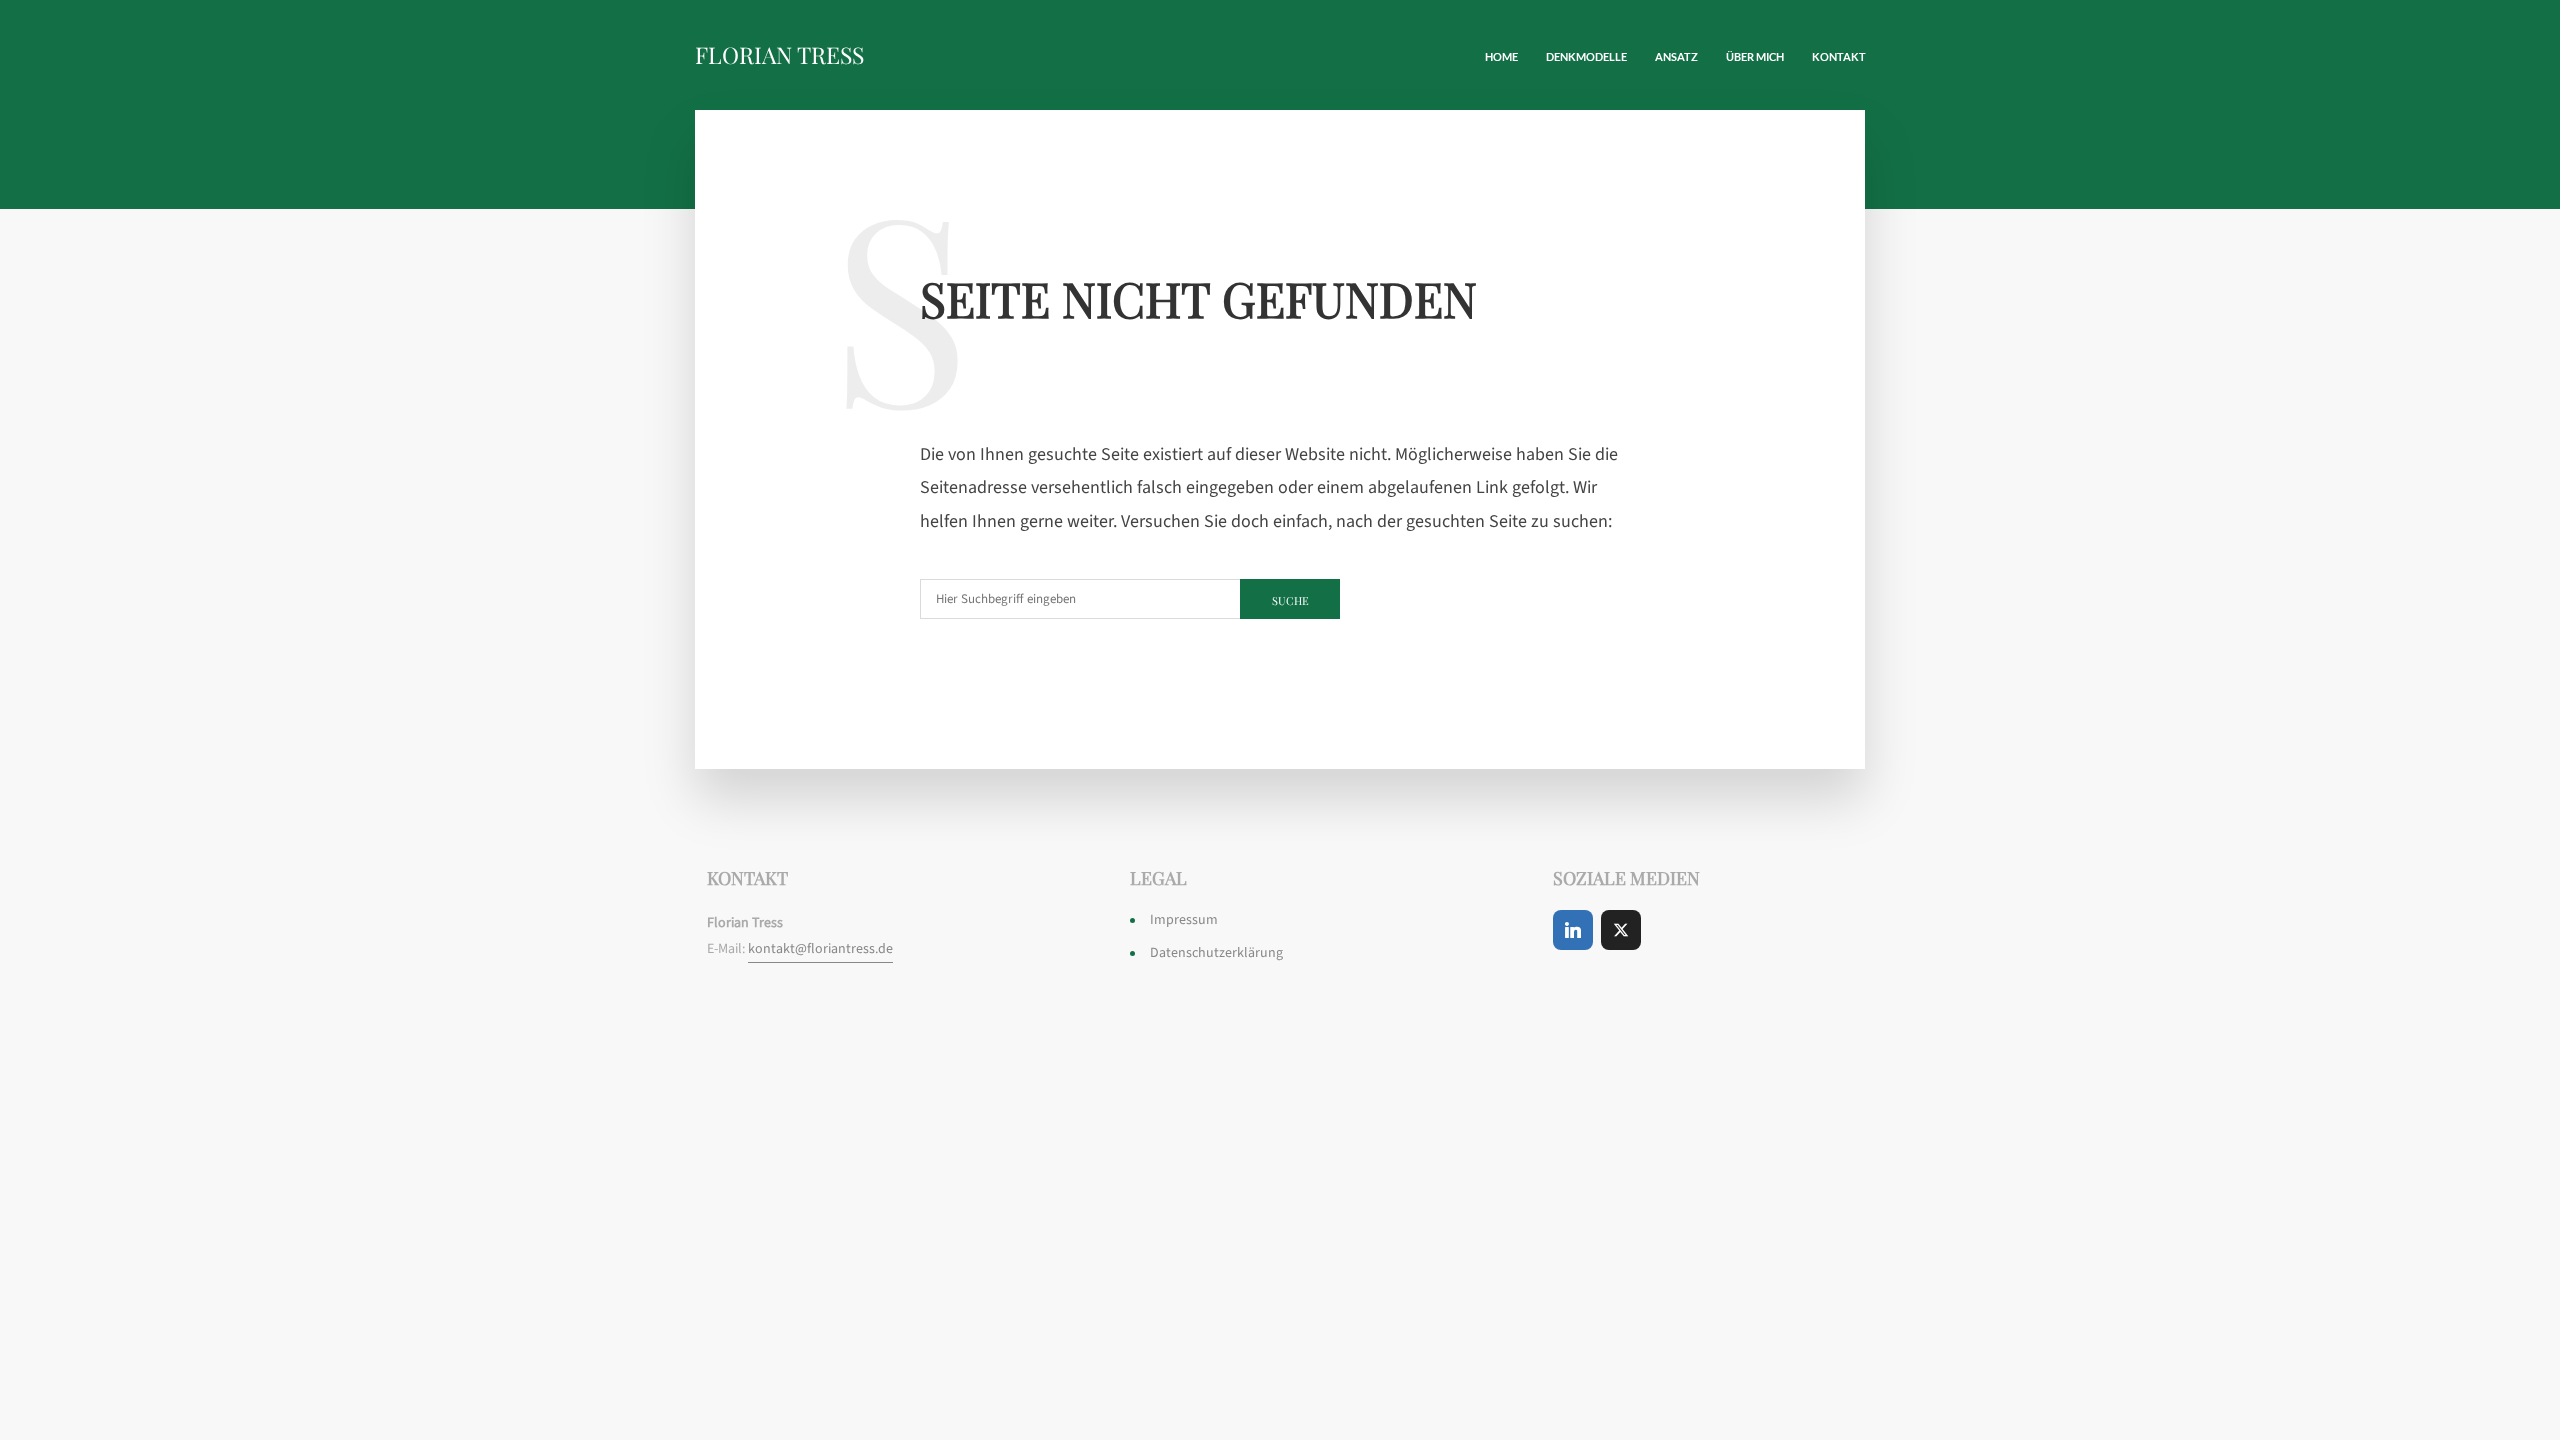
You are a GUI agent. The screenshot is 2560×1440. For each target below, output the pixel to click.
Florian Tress (779, 54)
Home (1501, 56)
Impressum (1184, 920)
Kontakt (1839, 56)
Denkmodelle (1586, 56)
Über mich (1755, 56)
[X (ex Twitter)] (1621, 930)
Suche (1290, 600)
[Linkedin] (1573, 930)
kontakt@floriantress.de (820, 949)
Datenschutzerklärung (1216, 953)
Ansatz (1676, 56)
